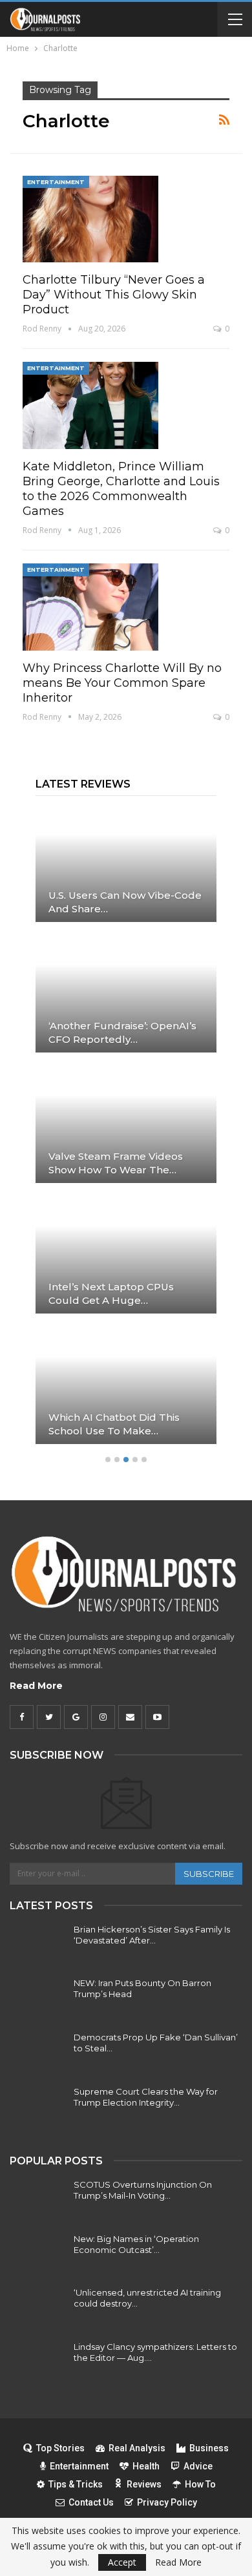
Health (146, 2466)
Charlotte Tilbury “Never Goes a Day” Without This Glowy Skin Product (114, 295)
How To (200, 2484)
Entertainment (56, 182)
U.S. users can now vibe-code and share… (125, 902)
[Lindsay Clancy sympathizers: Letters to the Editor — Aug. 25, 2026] (37, 2362)
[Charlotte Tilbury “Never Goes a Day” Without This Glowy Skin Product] (90, 219)
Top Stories (60, 2448)
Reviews (144, 2484)
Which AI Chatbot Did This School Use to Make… (114, 1424)
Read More (36, 1686)
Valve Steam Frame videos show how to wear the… (116, 1163)
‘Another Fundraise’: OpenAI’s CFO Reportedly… (122, 1032)
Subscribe (209, 1874)
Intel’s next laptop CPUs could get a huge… (111, 1293)
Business (209, 2448)
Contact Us (91, 2502)
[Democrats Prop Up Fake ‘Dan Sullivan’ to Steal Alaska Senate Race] (37, 2053)
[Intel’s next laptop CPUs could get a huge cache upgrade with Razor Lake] (126, 1255)
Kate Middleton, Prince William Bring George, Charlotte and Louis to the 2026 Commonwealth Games (121, 489)
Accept (122, 2562)
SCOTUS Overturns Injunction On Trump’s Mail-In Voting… (143, 2190)
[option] (126, 1131)
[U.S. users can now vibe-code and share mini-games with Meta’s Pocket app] (126, 863)
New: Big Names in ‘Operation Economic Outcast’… (136, 2244)
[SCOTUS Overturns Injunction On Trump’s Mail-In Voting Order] (37, 2200)
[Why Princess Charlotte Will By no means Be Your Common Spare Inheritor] (90, 607)
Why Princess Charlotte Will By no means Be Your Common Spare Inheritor (122, 683)
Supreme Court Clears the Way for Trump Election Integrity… (146, 2097)
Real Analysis (137, 2448)
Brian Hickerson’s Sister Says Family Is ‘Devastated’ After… (152, 1935)
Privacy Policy (167, 2502)
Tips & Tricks (76, 2484)
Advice (198, 2466)
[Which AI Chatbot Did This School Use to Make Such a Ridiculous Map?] (126, 1385)
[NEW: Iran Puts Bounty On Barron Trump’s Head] (37, 1998)
